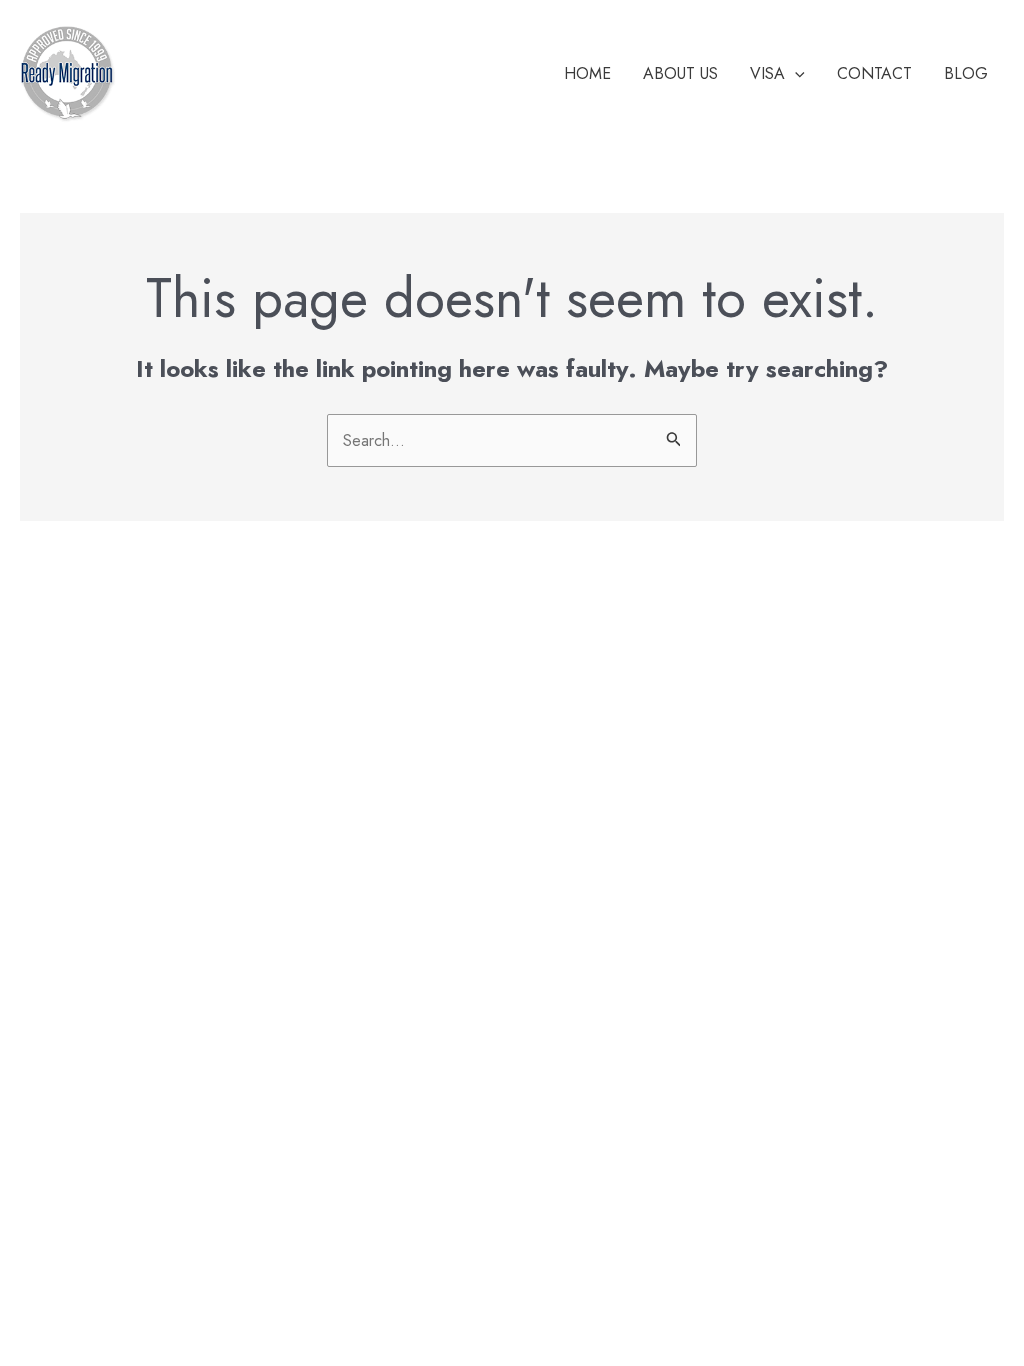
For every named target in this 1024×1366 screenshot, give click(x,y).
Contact (874, 73)
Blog (966, 73)
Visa (767, 73)
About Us (680, 73)
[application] (795, 74)
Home (587, 73)
